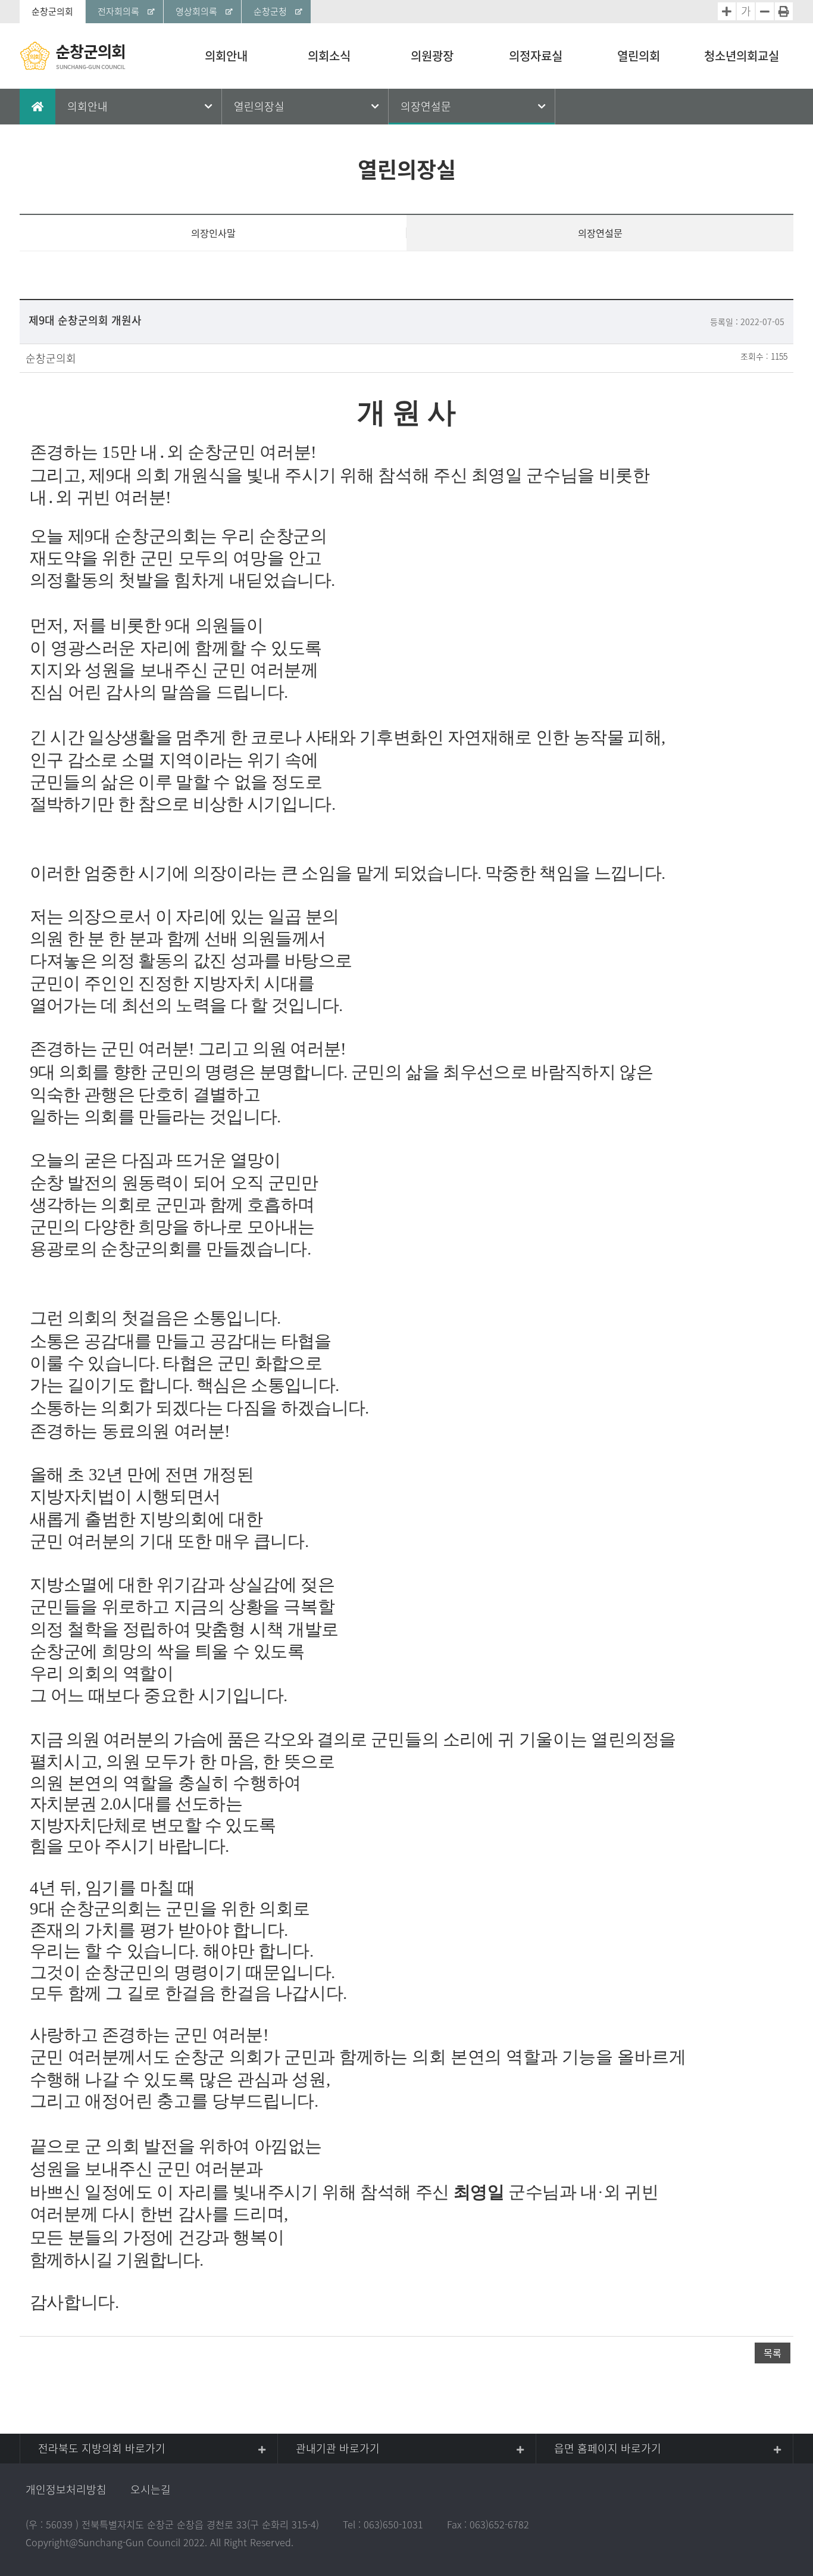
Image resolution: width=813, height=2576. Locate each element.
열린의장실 (259, 106)
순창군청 (270, 11)
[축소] (765, 11)
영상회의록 (196, 11)
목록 (773, 2353)
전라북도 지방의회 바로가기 (102, 2448)
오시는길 (151, 2489)
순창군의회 (52, 11)
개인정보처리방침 (66, 2489)
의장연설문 (426, 106)
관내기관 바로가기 (338, 2448)
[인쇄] (784, 11)
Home (37, 107)
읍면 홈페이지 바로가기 (608, 2448)
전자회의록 (118, 11)
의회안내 (87, 106)
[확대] (727, 11)
